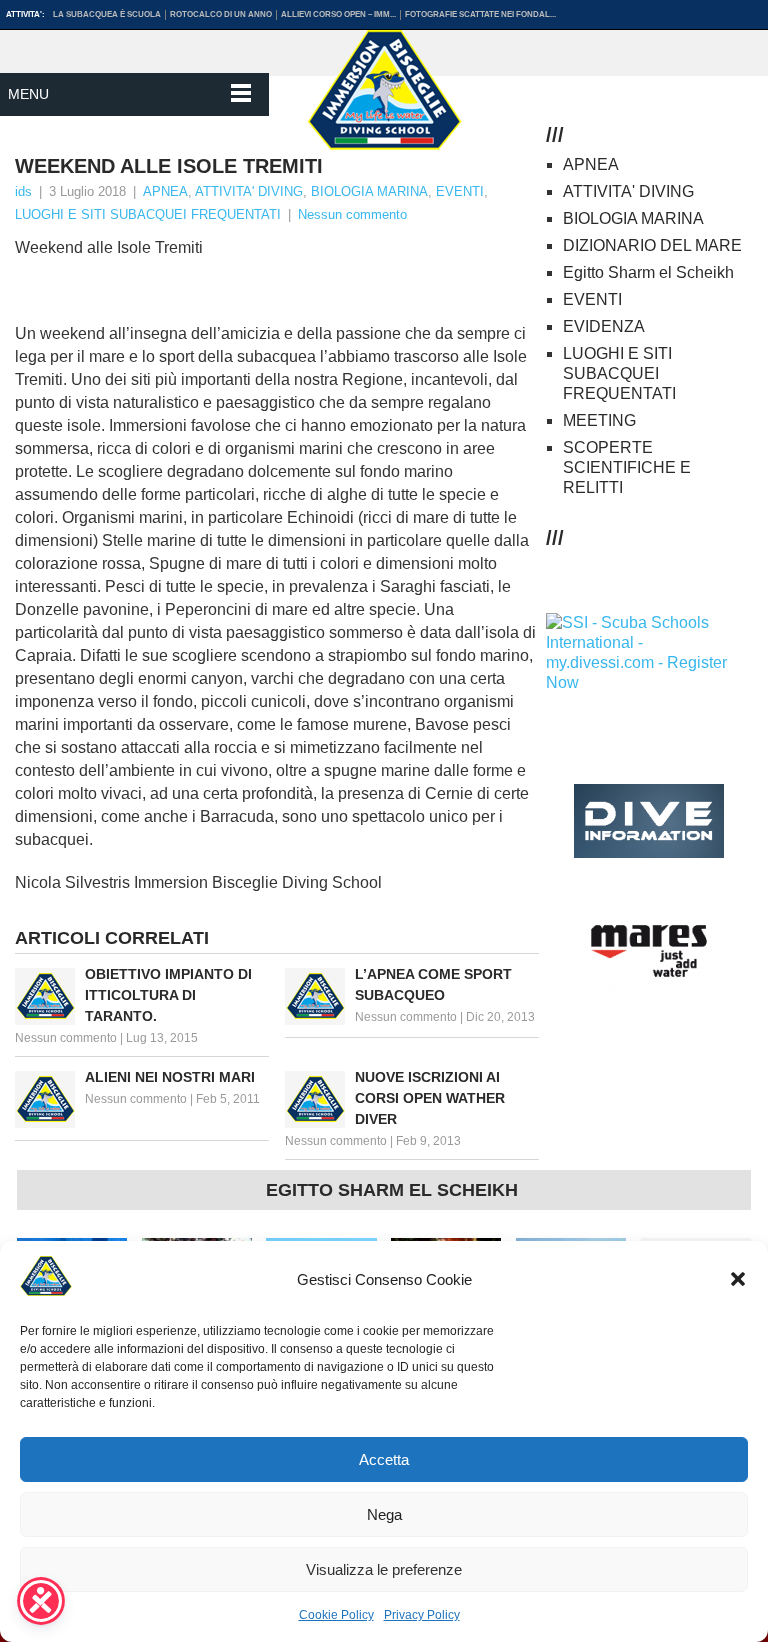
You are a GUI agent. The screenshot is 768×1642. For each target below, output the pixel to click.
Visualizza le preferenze (384, 1569)
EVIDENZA (604, 326)
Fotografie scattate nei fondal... (480, 14)
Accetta (384, 1459)
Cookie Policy (336, 1615)
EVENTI (460, 191)
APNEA (165, 191)
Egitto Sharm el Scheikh (648, 272)
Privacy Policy (422, 1615)
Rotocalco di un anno (221, 14)
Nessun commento (352, 214)
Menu (28, 94)
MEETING (599, 420)
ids (23, 191)
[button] (738, 1279)
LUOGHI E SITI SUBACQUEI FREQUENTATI (148, 214)
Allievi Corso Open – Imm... (338, 14)
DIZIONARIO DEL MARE (652, 245)
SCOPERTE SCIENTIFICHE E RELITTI (627, 467)
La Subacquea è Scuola (107, 14)
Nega (384, 1514)
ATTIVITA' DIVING (249, 191)
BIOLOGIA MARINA (369, 191)
